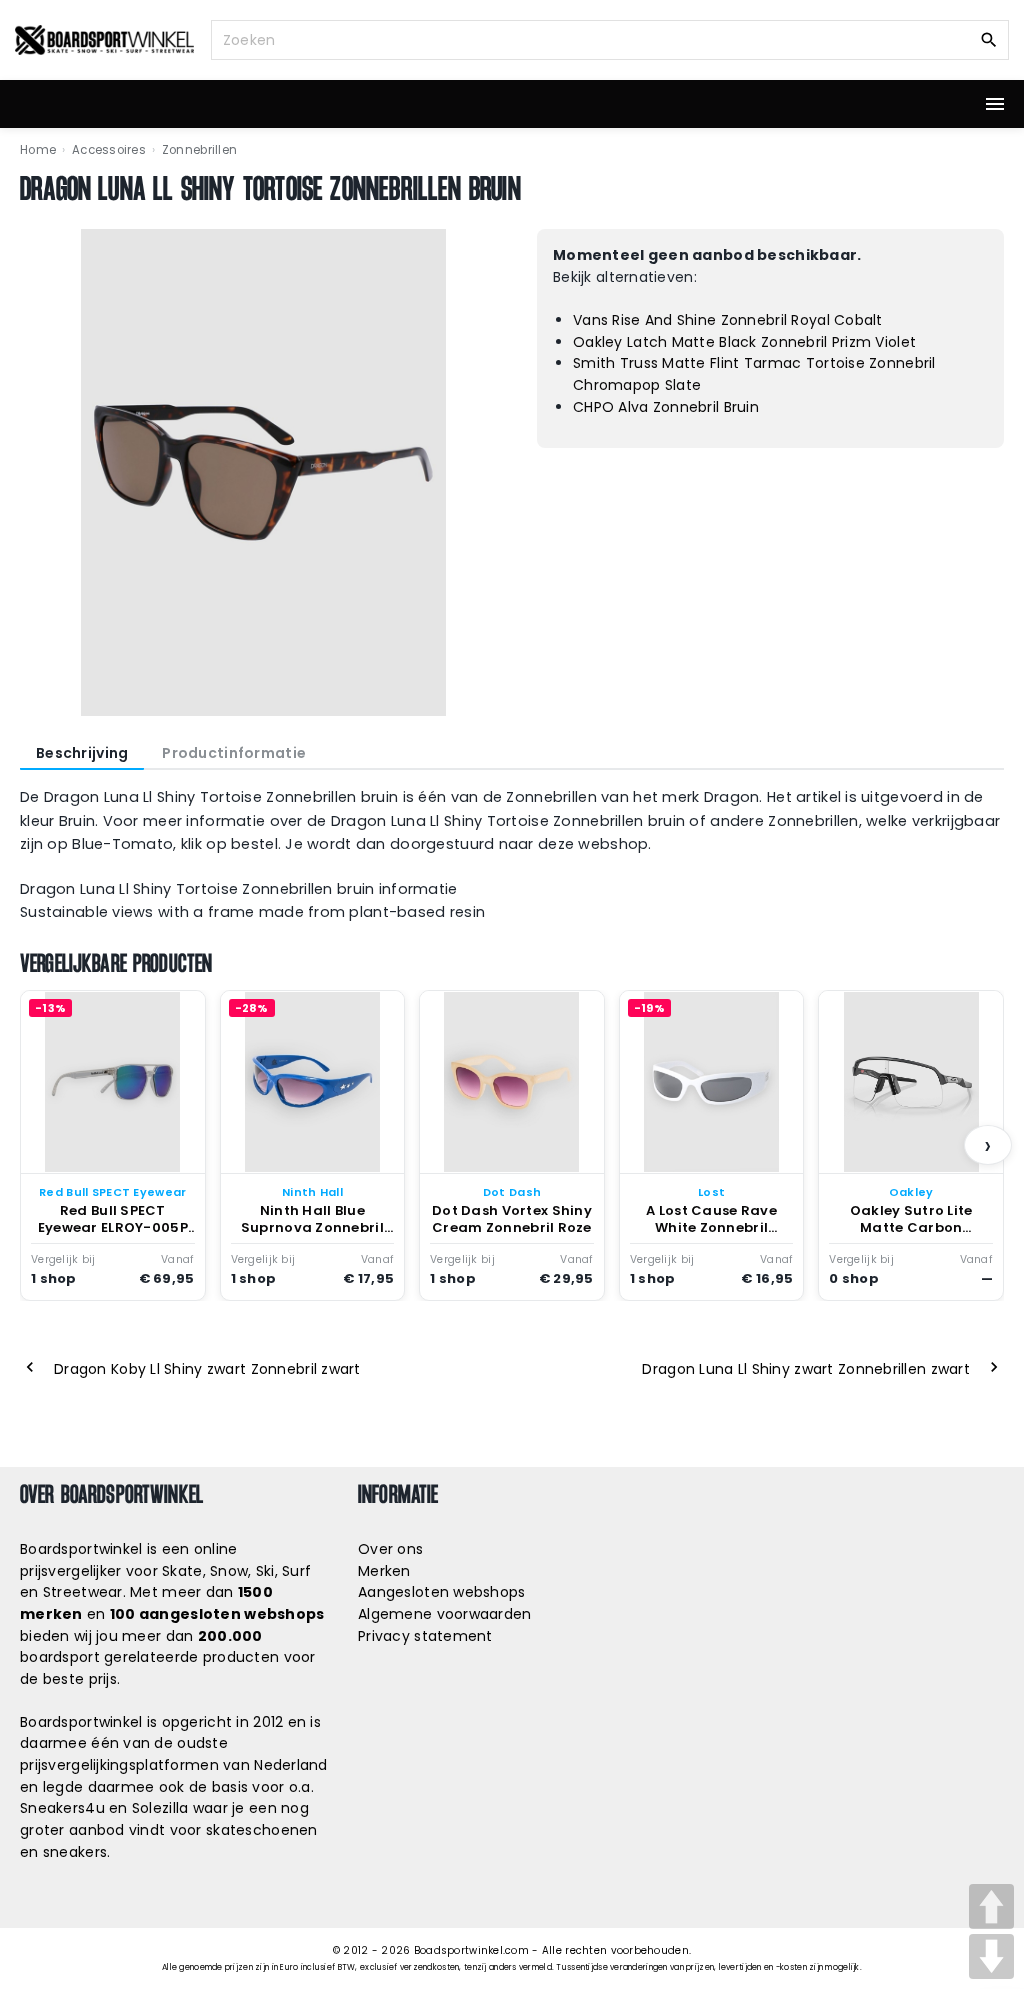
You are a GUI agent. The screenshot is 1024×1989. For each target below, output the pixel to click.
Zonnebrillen (199, 150)
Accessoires (109, 150)
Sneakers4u (62, 1808)
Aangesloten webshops (442, 1592)
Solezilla (160, 1808)
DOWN (991, 1956)
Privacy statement (425, 1636)
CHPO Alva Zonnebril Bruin (666, 407)
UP (991, 1906)
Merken (384, 1571)
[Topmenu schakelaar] (995, 104)
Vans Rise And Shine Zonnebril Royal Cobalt (728, 320)
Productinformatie (234, 753)
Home (38, 150)
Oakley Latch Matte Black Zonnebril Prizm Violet (744, 342)
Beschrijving (82, 753)
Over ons (390, 1549)
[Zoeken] (989, 39)
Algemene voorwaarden (445, 1614)
